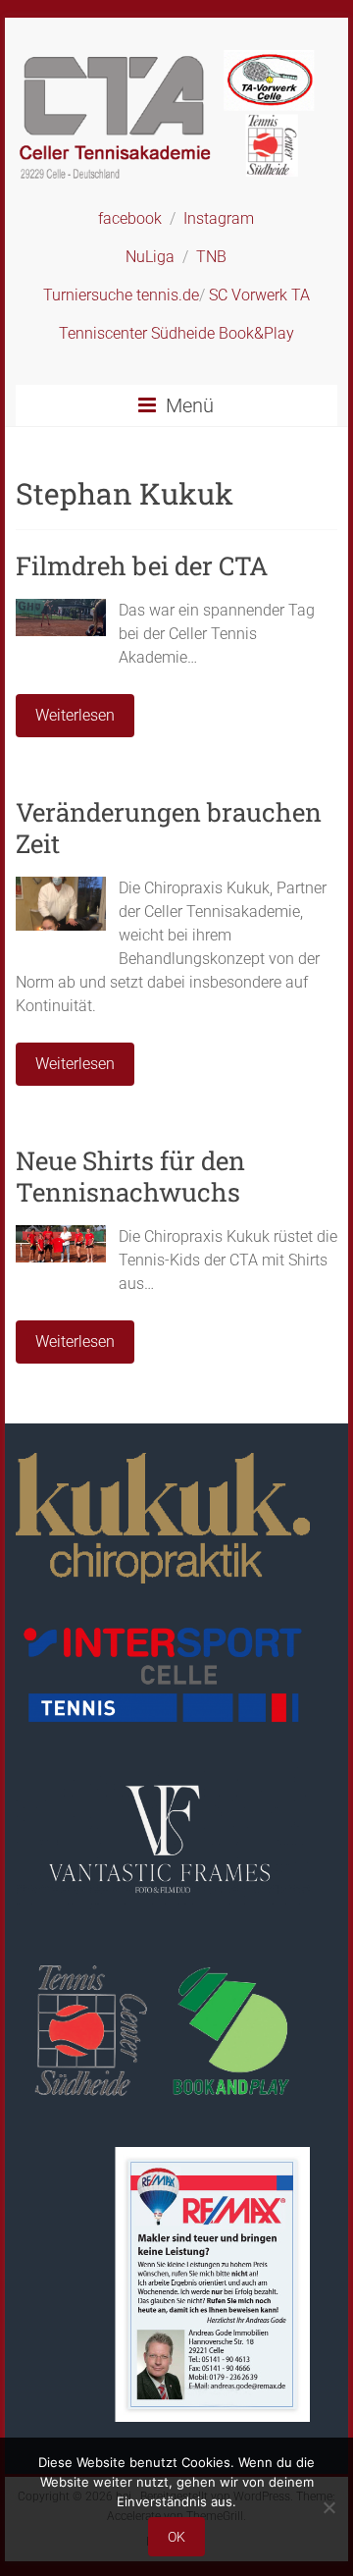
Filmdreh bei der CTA (142, 565)
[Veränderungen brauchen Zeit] (61, 886)
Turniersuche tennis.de (121, 295)
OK (176, 2537)
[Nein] (328, 2507)
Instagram (219, 218)
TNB (211, 257)
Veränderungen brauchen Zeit (169, 828)
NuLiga (150, 257)
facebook (130, 218)
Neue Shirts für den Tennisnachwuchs (130, 1176)
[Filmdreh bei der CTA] (61, 608)
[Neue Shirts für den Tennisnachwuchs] (61, 1234)
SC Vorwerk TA (259, 295)
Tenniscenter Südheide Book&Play (176, 333)
